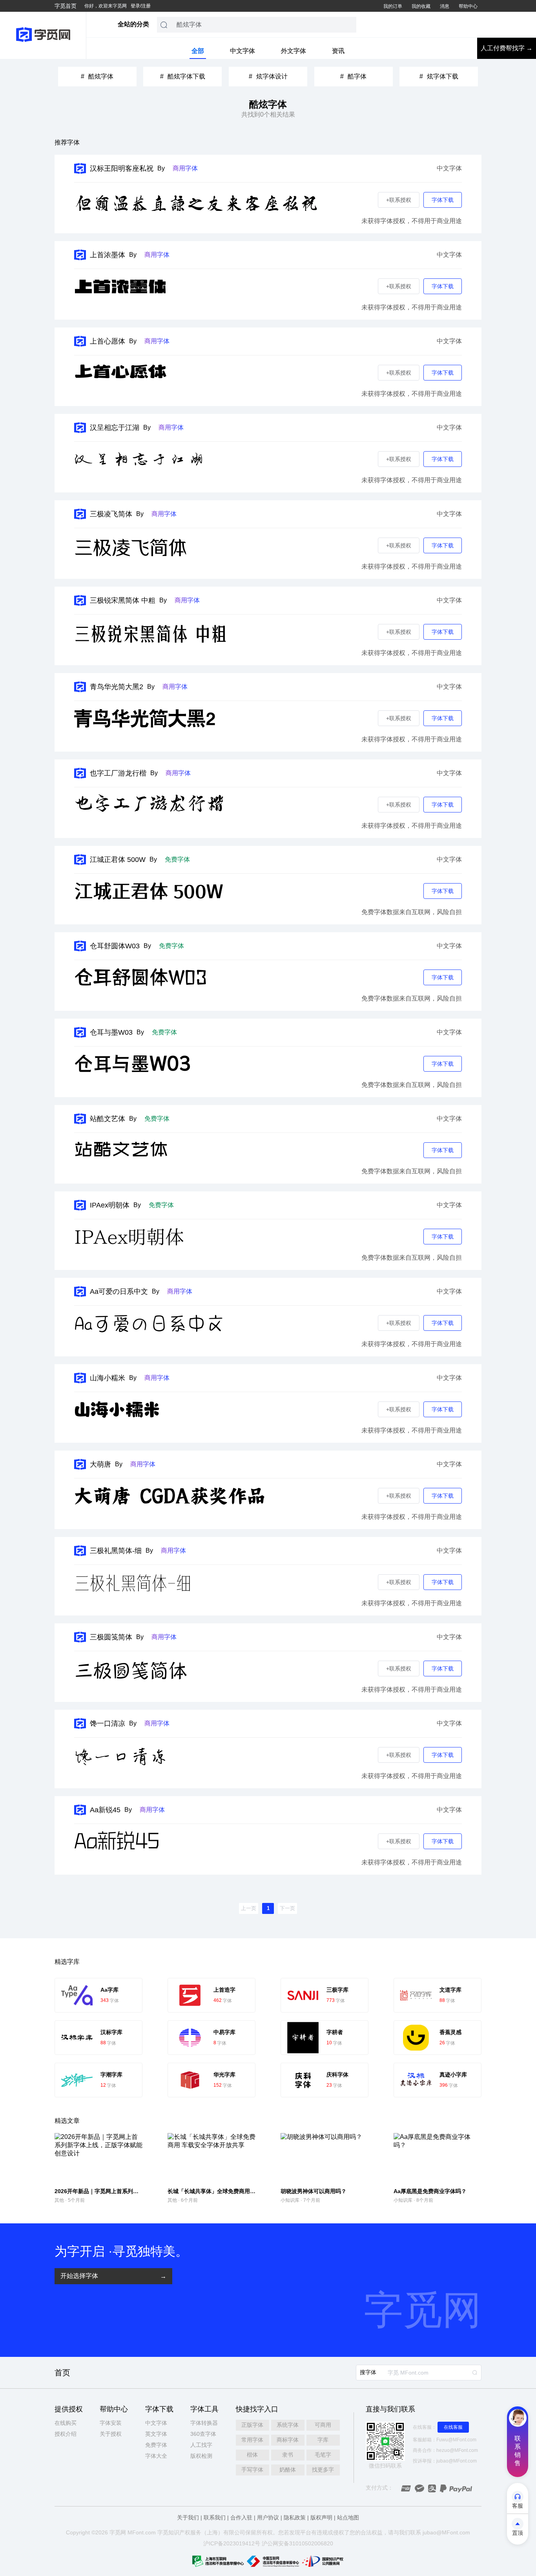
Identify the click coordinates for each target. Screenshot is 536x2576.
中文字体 (242, 51)
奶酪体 (288, 2470)
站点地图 (348, 2517)
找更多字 (323, 2470)
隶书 (288, 2455)
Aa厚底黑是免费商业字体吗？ (430, 2191)
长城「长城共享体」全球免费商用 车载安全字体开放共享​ (237, 2191)
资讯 (338, 51)
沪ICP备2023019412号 (232, 2543)
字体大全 (156, 2456)
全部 (198, 51)
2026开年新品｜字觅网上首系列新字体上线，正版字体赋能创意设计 (138, 2191)
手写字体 (252, 2470)
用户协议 (268, 2517)
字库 (323, 2440)
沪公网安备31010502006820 (297, 2543)
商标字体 (288, 2440)
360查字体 (203, 2434)
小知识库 (290, 2200)
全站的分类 (133, 24)
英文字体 (156, 2434)
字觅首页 (66, 6)
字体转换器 (204, 2423)
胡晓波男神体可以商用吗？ (314, 2191)
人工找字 (201, 2445)
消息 (445, 6)
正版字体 (252, 2425)
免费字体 (156, 2445)
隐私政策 (295, 2517)
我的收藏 (421, 6)
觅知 (168, 2532)
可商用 (323, 2425)
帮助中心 (468, 6)
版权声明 (321, 2517)
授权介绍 (66, 2434)
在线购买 (66, 2423)
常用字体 (252, 2440)
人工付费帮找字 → (507, 48)
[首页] (43, 35)
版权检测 (201, 2456)
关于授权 (111, 2434)
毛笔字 (323, 2455)
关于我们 (188, 2517)
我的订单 (393, 6)
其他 (59, 2200)
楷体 (252, 2455)
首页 (62, 2373)
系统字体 (288, 2425)
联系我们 (215, 2517)
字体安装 (111, 2423)
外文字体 (294, 51)
